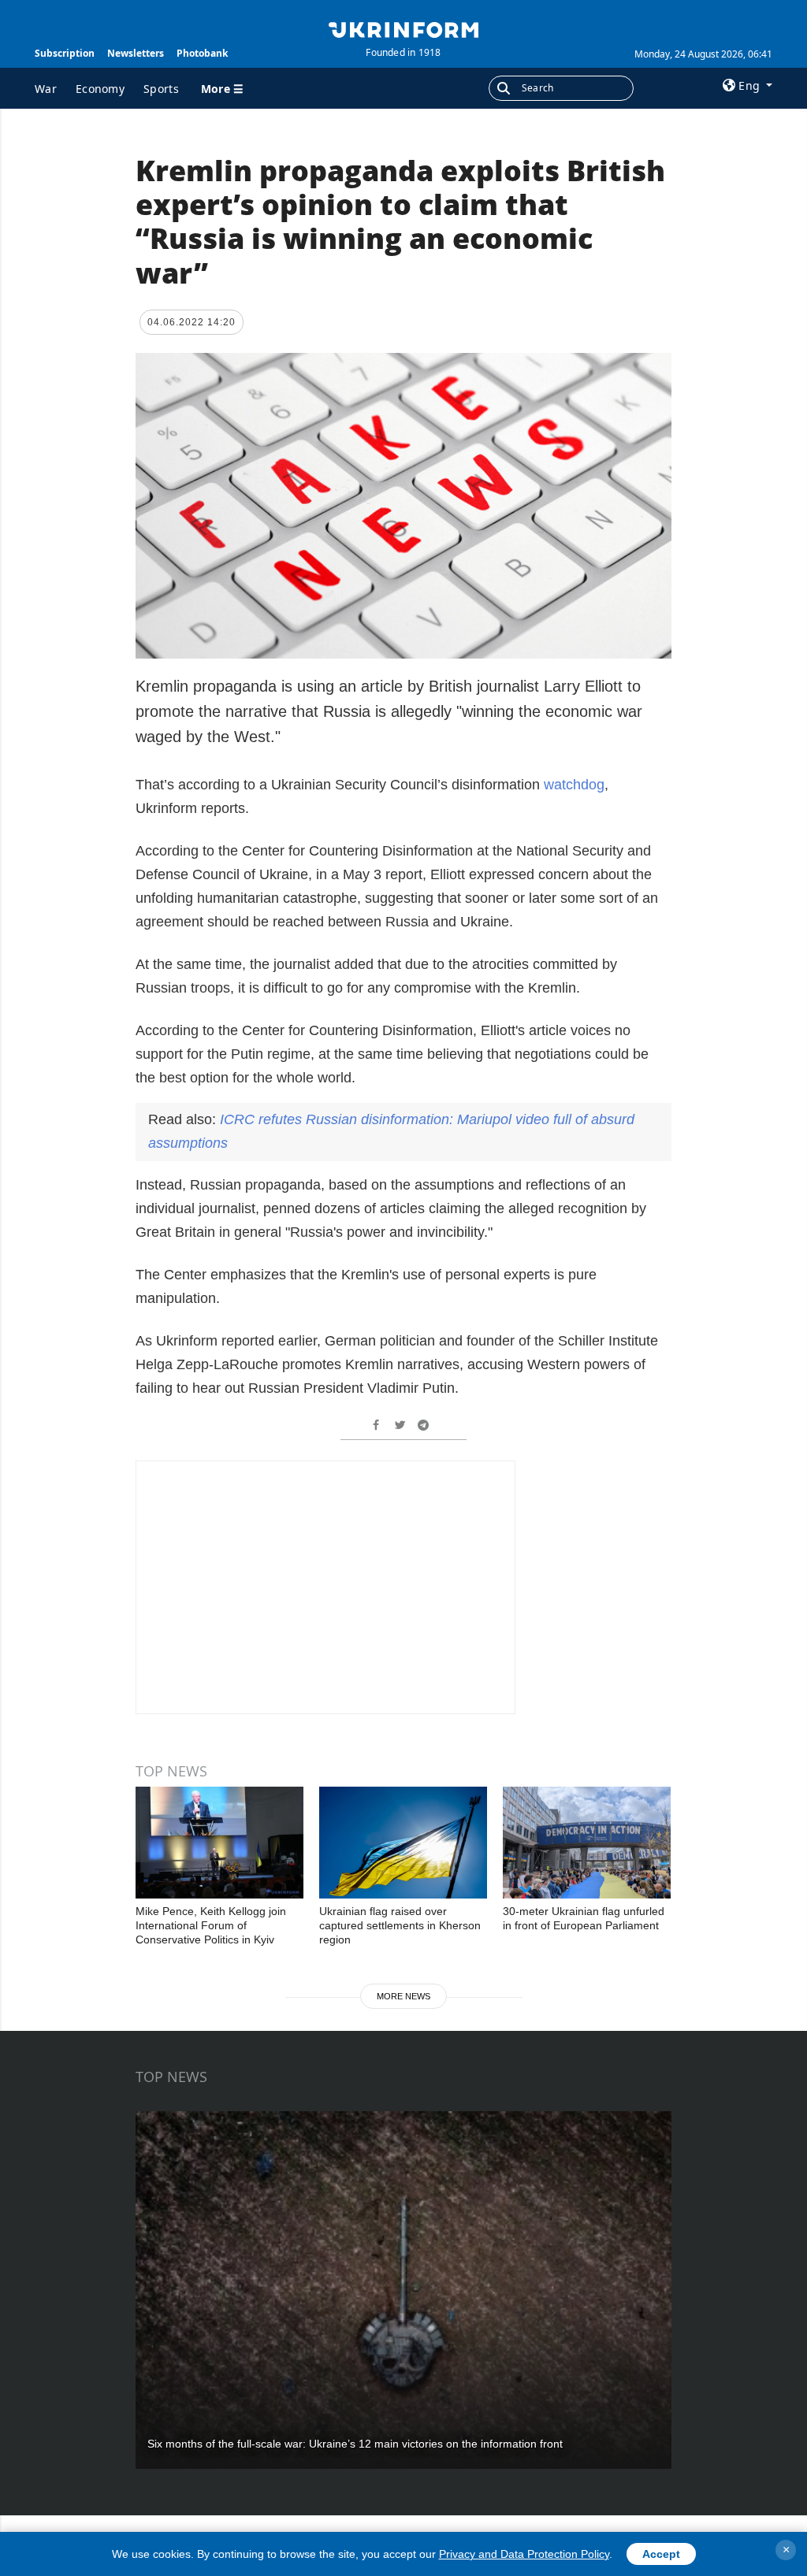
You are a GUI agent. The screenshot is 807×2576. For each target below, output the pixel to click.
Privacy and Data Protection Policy (524, 2554)
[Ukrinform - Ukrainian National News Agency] (403, 28)
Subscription (65, 53)
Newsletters (136, 53)
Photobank (202, 53)
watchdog (574, 785)
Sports (161, 89)
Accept (661, 2554)
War (46, 89)
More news (403, 1996)
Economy (100, 89)
